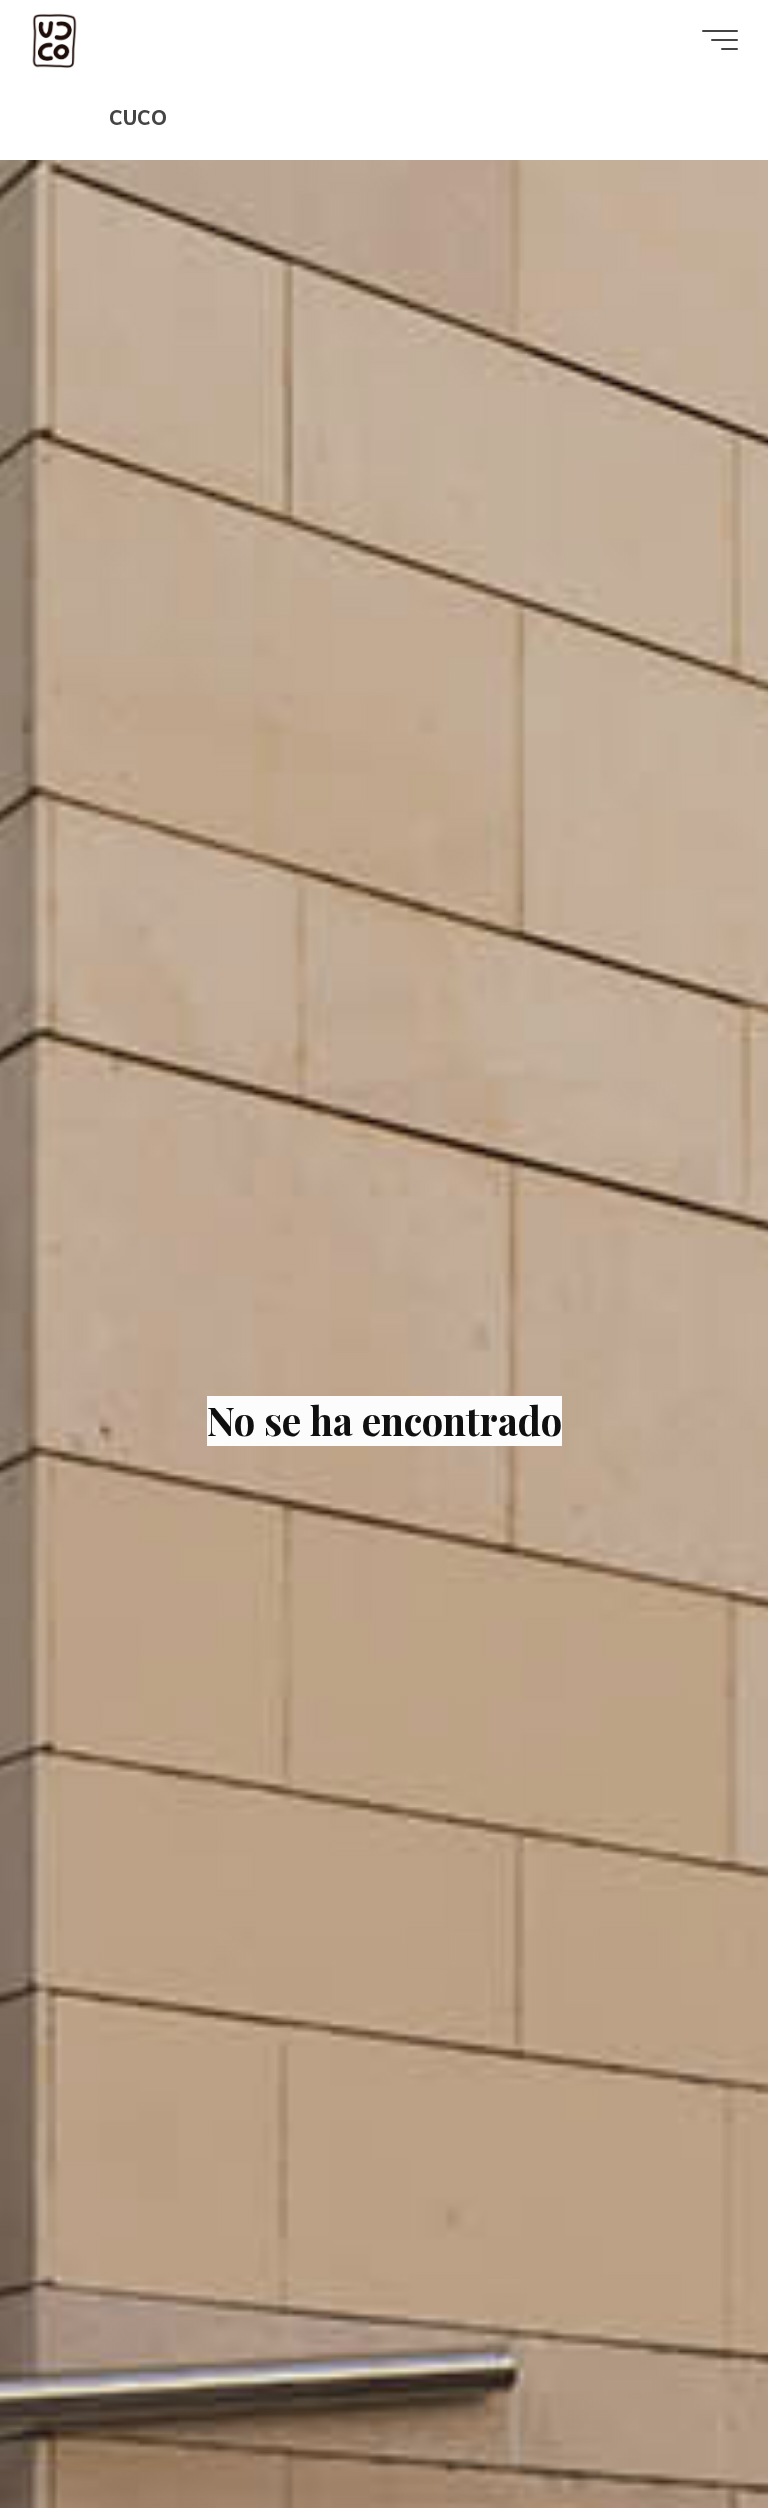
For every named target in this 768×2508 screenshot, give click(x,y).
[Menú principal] (720, 40)
